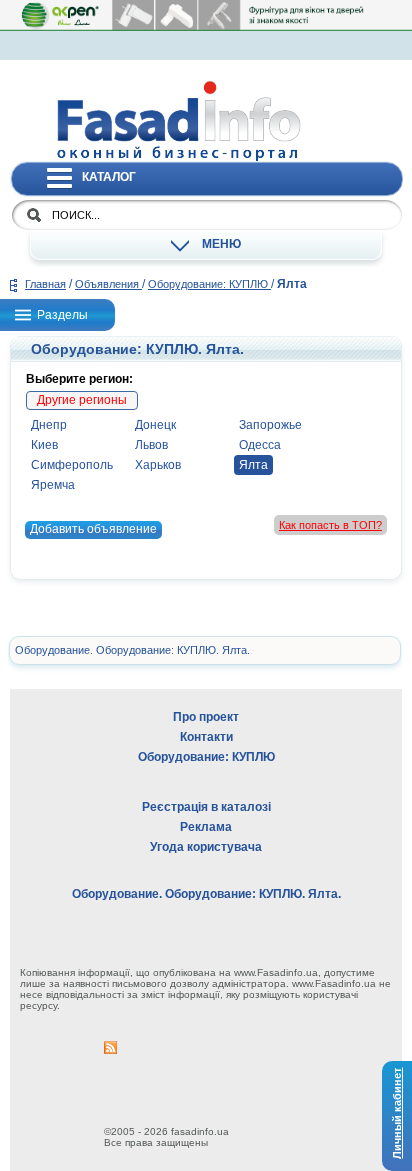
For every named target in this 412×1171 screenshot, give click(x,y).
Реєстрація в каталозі (206, 807)
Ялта (253, 465)
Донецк (155, 425)
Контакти (206, 737)
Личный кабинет (397, 1112)
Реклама (206, 827)
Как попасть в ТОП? (330, 525)
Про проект (206, 717)
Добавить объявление (93, 529)
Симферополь (72, 465)
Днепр (49, 425)
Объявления (108, 284)
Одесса (260, 445)
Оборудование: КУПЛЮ (209, 284)
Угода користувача (206, 847)
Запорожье (270, 425)
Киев (44, 445)
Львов (151, 445)
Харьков (158, 465)
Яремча (53, 485)
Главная (45, 284)
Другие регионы (82, 400)
